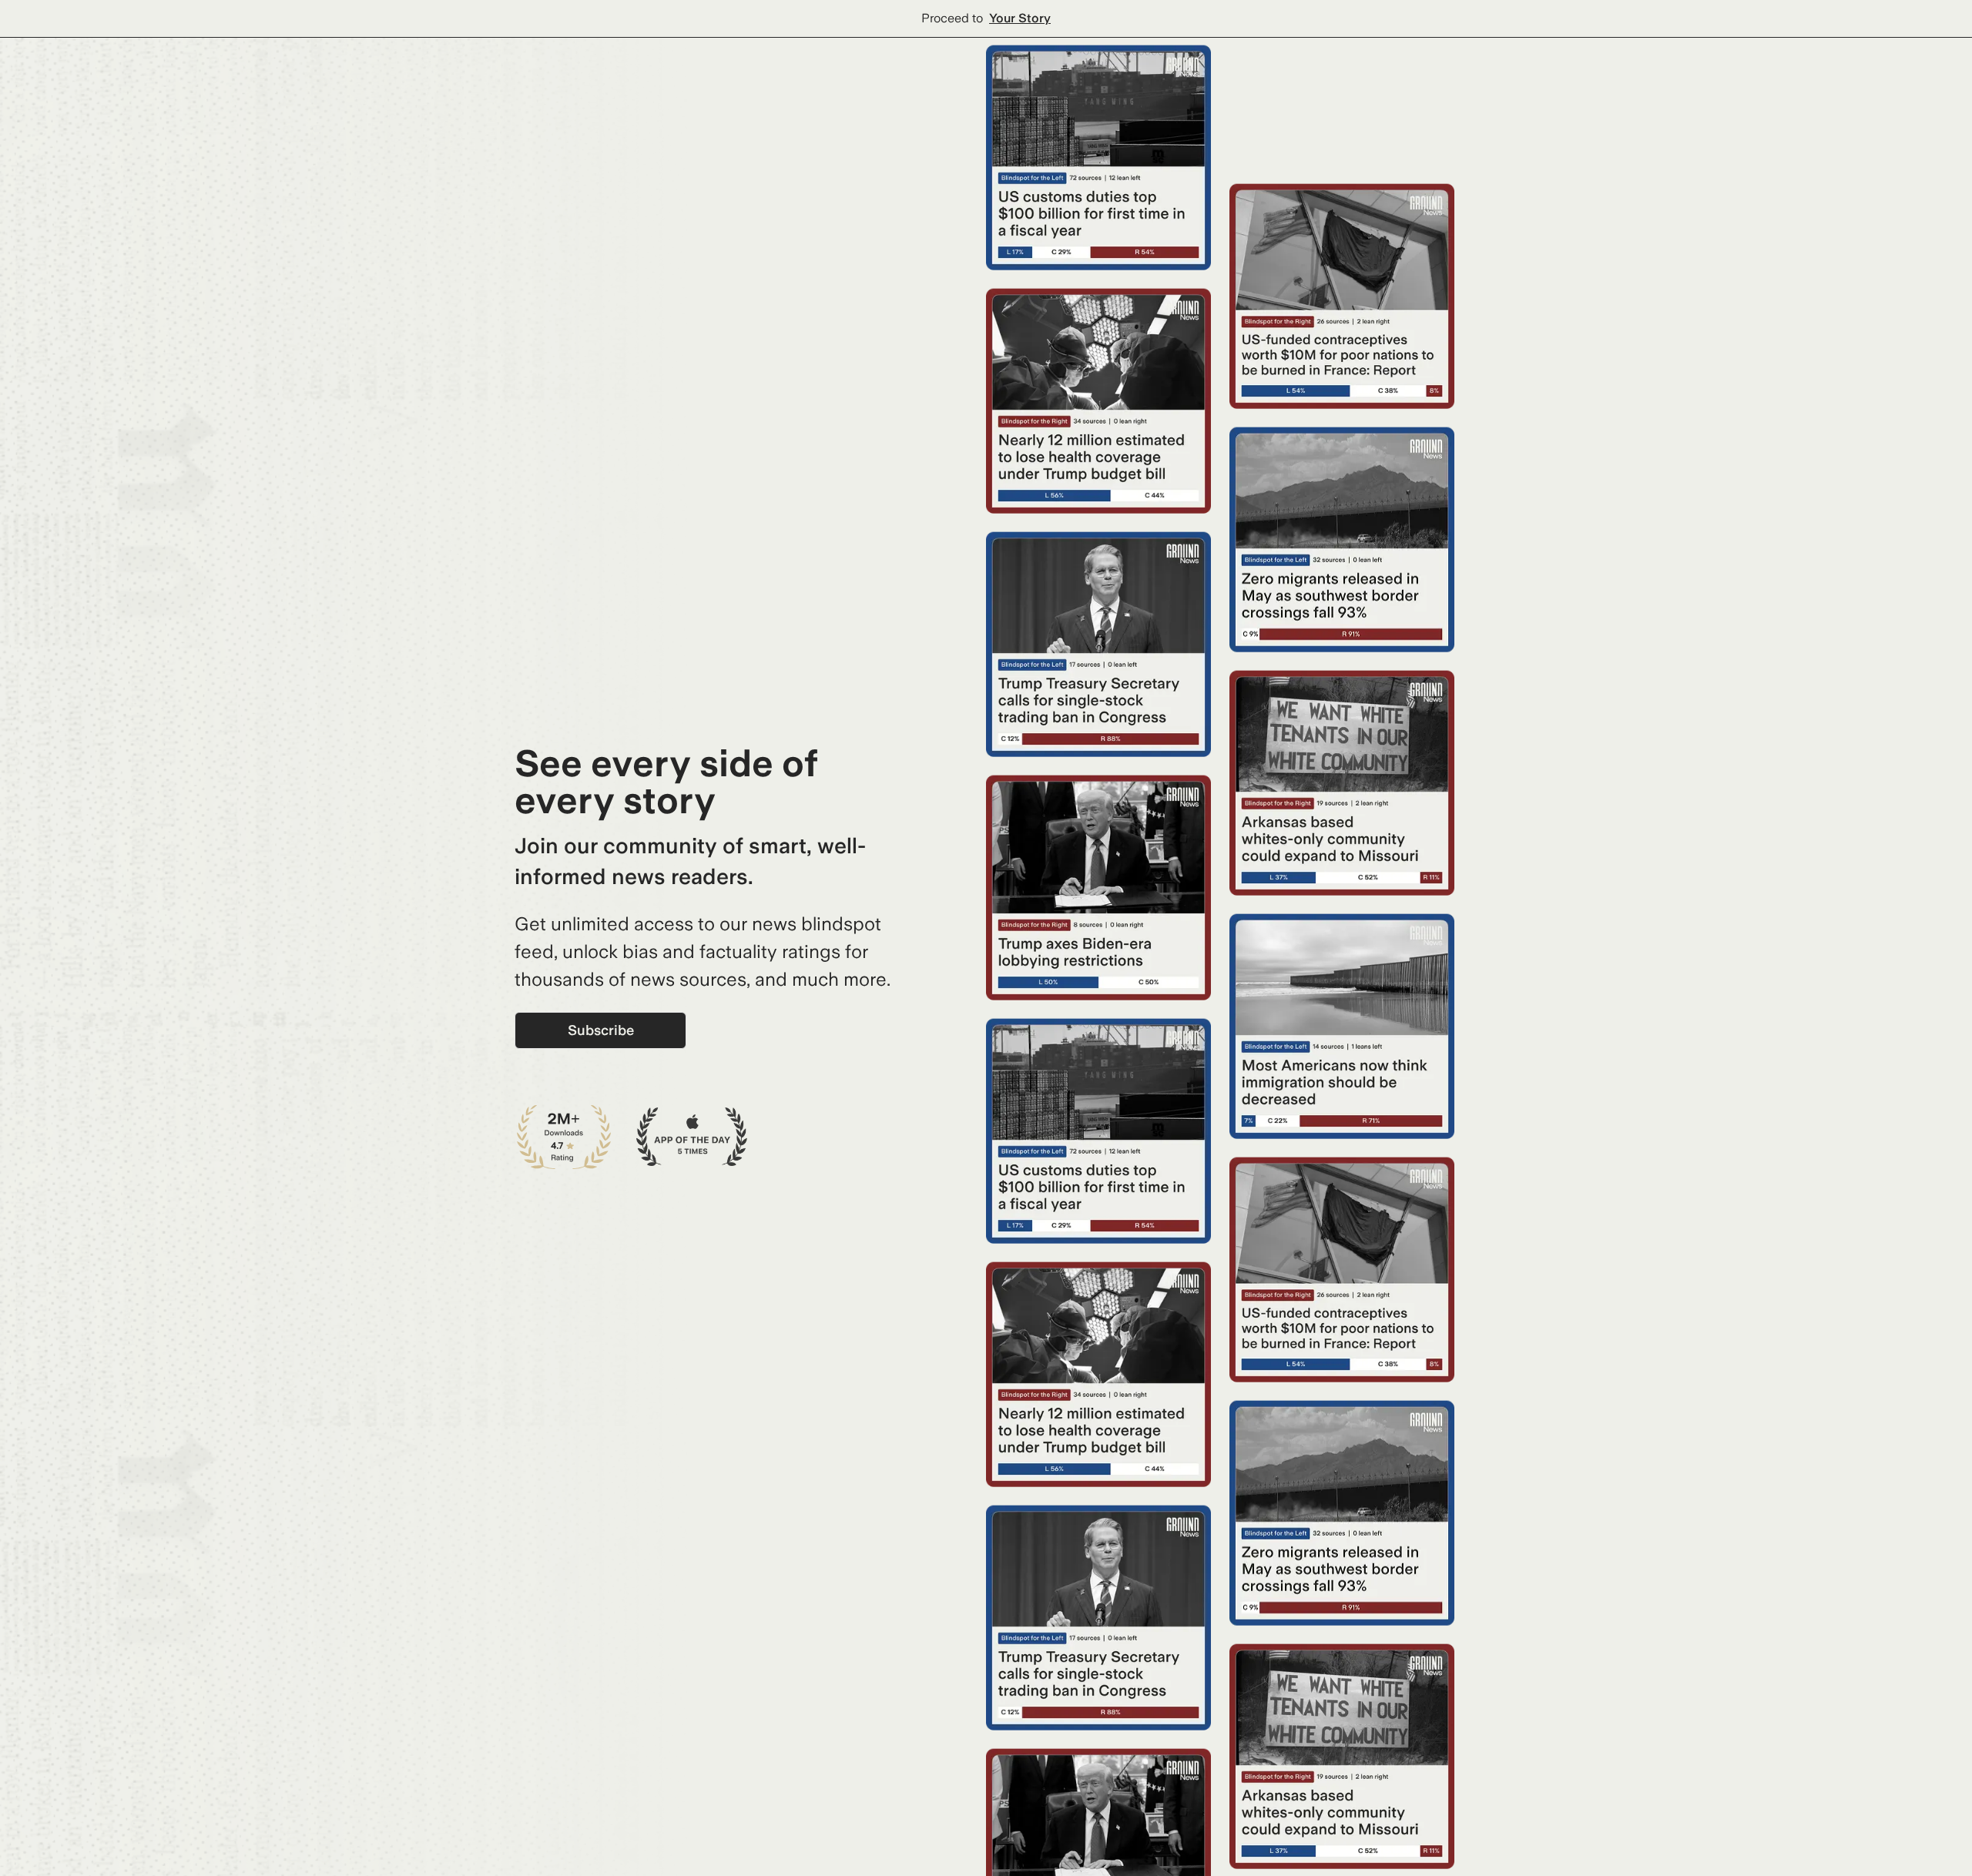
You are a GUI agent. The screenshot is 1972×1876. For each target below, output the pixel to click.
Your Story (1020, 18)
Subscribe (601, 1030)
